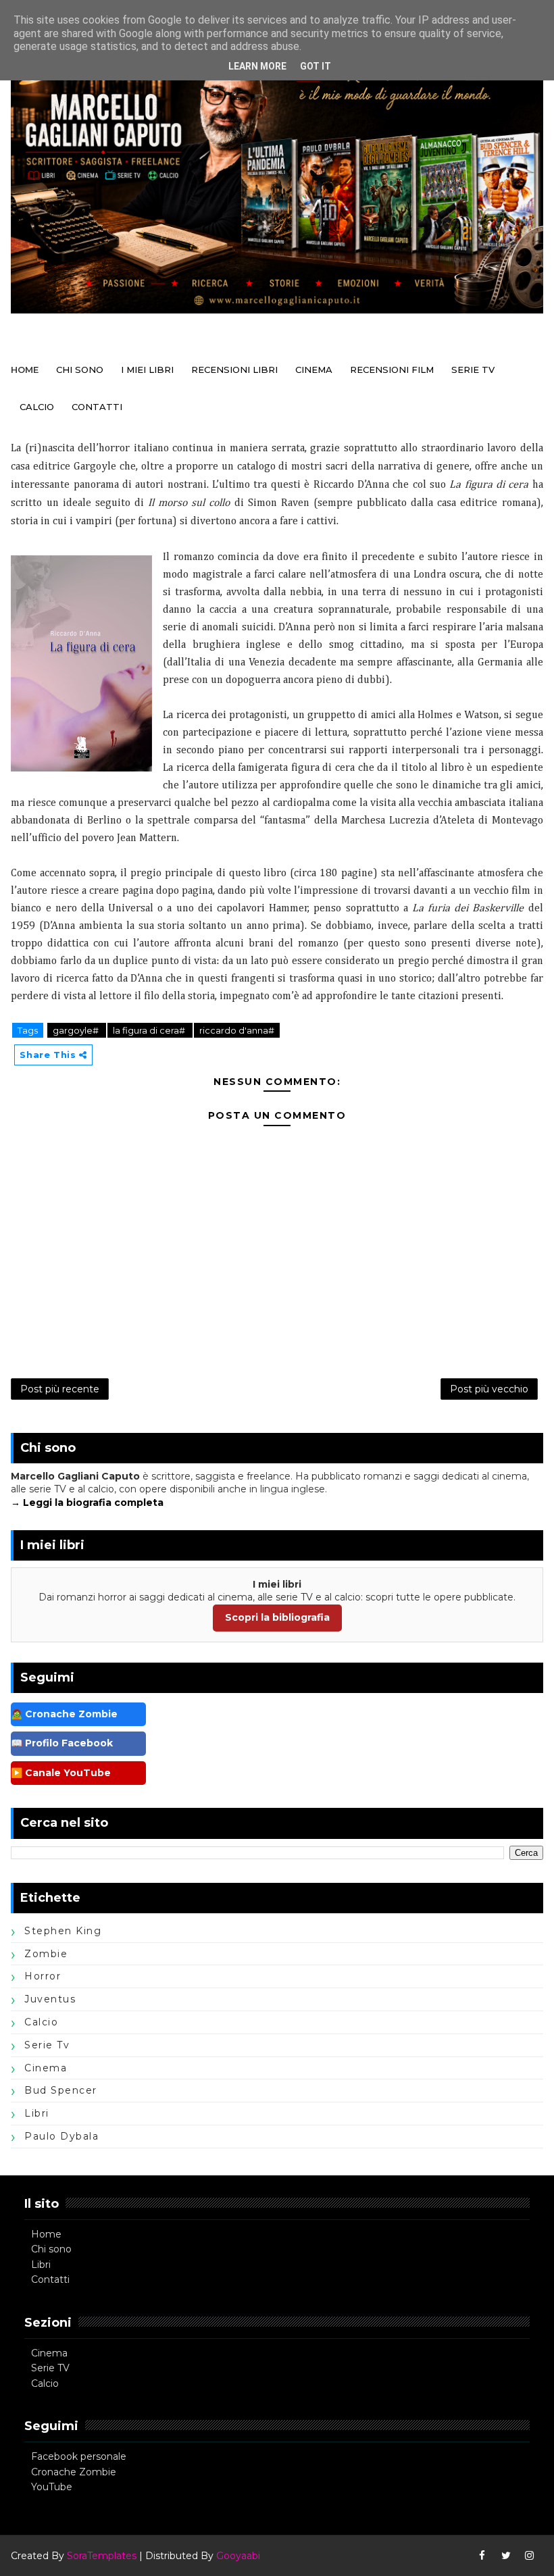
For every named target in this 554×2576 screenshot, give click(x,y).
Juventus (50, 1999)
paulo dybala (61, 2136)
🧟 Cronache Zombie (64, 1714)
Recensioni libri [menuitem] (234, 370)
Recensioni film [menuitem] (392, 370)
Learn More (257, 66)
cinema (46, 2068)
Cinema (49, 2353)
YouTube (52, 2487)
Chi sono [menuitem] (80, 370)
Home (46, 2234)
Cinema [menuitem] (314, 370)
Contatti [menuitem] (97, 407)
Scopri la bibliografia (277, 1617)
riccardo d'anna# (237, 1030)
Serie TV (50, 2368)
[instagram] (530, 2556)
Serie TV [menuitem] (473, 370)
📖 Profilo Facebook (62, 1743)
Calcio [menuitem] (37, 407)
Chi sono (51, 2249)
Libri (41, 2265)
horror (43, 1976)
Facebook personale (79, 2456)
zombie (46, 1954)
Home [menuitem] (25, 370)
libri (37, 2113)
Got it (316, 66)
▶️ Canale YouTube (61, 1773)
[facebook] (482, 2556)
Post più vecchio (489, 1389)
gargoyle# (77, 1030)
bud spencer (61, 2090)
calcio (41, 2022)
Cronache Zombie (74, 2472)
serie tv (47, 2045)
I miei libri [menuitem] (147, 370)
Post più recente (60, 1389)
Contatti (50, 2279)
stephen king (63, 1931)
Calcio (45, 2383)
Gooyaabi (238, 2556)
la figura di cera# (150, 1030)
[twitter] (506, 2556)
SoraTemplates (102, 2556)
